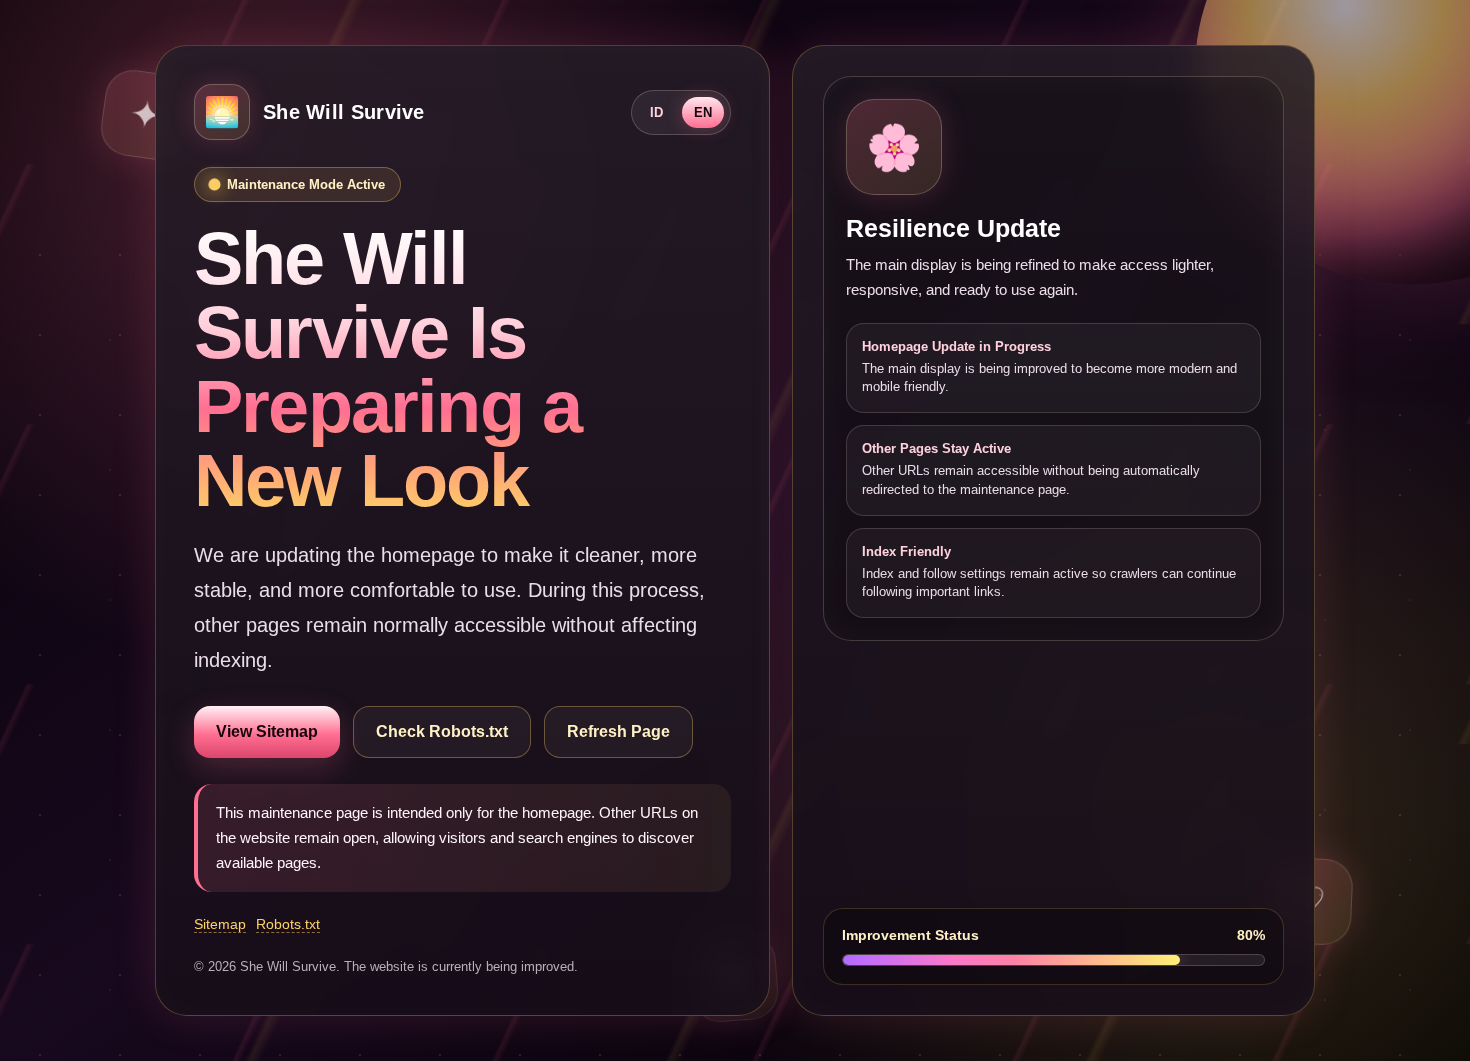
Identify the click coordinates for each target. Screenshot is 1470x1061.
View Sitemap (267, 731)
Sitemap (220, 924)
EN (703, 112)
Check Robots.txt (442, 731)
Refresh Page (618, 731)
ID (656, 112)
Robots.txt (288, 924)
